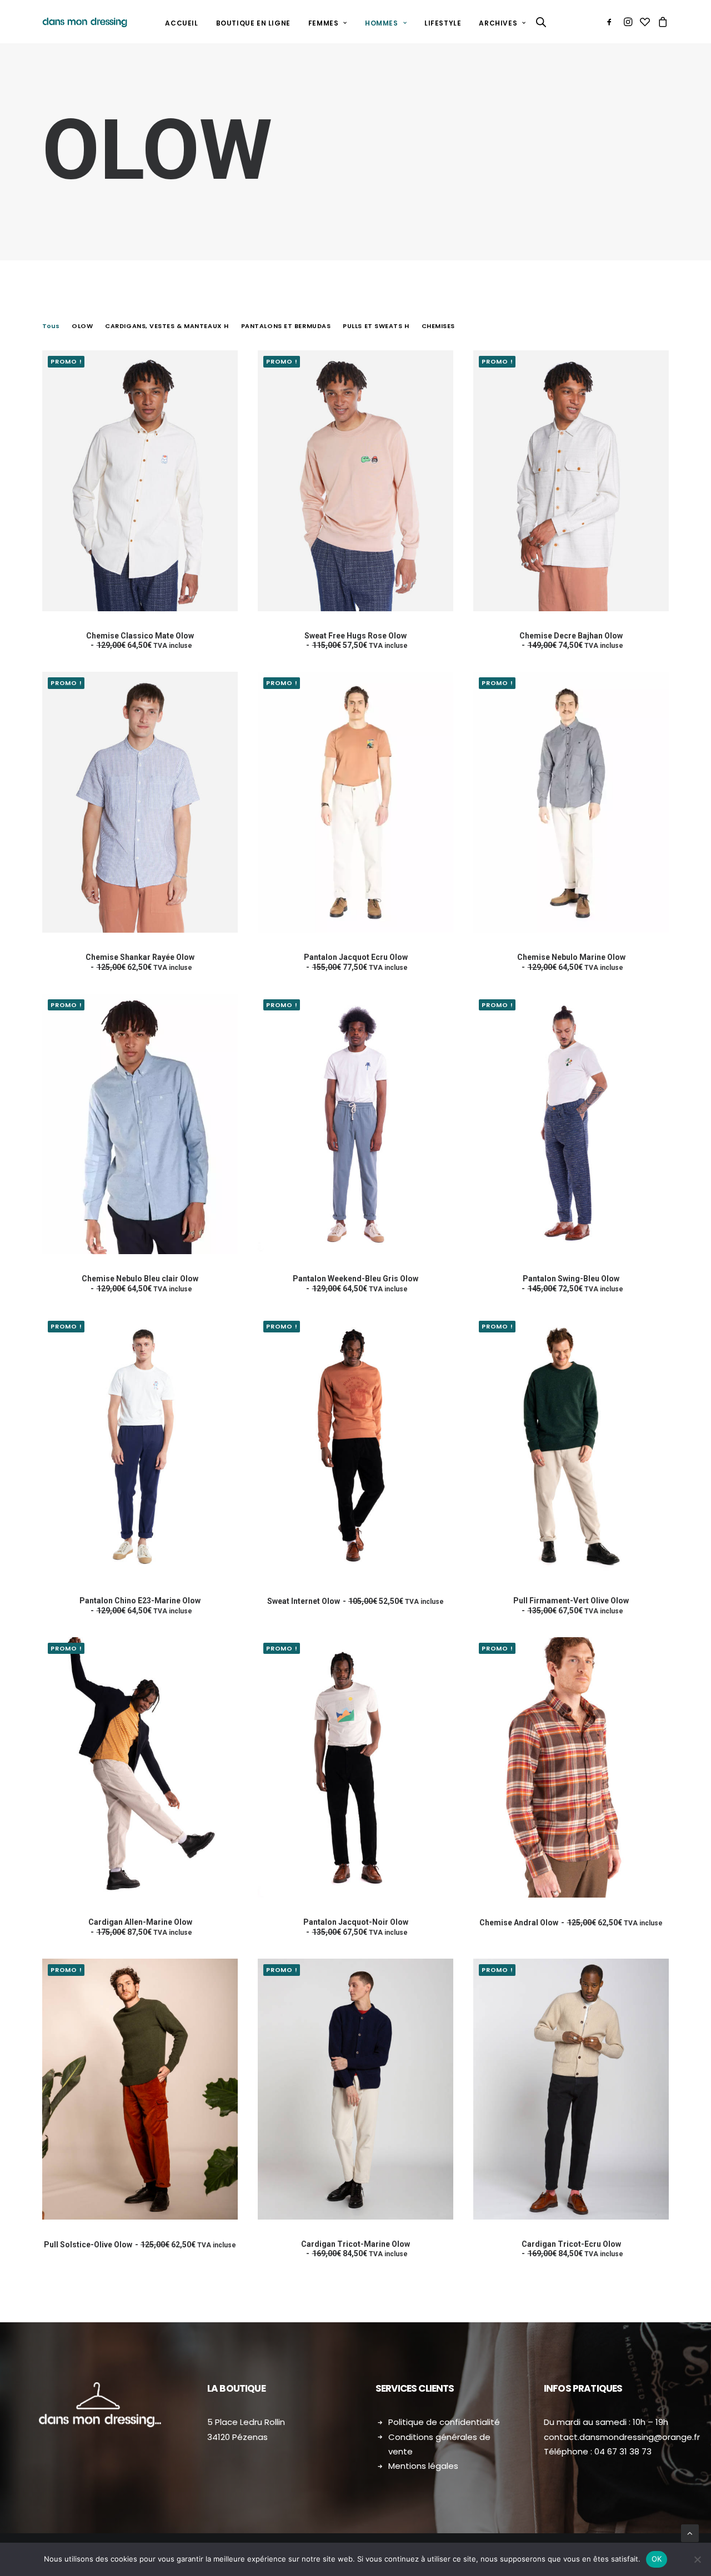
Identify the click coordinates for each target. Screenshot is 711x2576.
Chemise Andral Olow (571, 1923)
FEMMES (324, 23)
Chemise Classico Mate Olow (140, 641)
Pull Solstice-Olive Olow (140, 2245)
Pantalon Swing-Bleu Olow (573, 1284)
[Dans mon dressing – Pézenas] (85, 22)
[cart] (661, 22)
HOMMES (382, 23)
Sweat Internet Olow (355, 1601)
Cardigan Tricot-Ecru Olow (572, 2249)
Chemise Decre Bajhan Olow (571, 641)
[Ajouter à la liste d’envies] (225, 363)
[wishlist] (645, 22)
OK (657, 2559)
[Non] (697, 2559)
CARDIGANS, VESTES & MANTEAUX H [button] (167, 326)
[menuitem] (181, 23)
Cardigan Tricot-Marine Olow (355, 2249)
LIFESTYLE (443, 23)
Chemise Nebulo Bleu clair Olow (140, 1284)
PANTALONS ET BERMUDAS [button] (286, 326)
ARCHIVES (498, 23)
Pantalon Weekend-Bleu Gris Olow (355, 1284)
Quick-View (225, 381)
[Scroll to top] (690, 2533)
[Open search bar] (542, 22)
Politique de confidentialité (444, 2422)
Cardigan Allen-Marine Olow (140, 1927)
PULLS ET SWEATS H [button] (376, 326)
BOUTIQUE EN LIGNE (253, 23)
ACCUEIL (181, 23)
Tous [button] (51, 326)
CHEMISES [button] (438, 326)
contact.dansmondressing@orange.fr (622, 2437)
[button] (611, 22)
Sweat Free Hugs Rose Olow (356, 641)
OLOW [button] (82, 326)
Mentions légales (423, 2466)
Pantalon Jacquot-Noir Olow (356, 1927)
